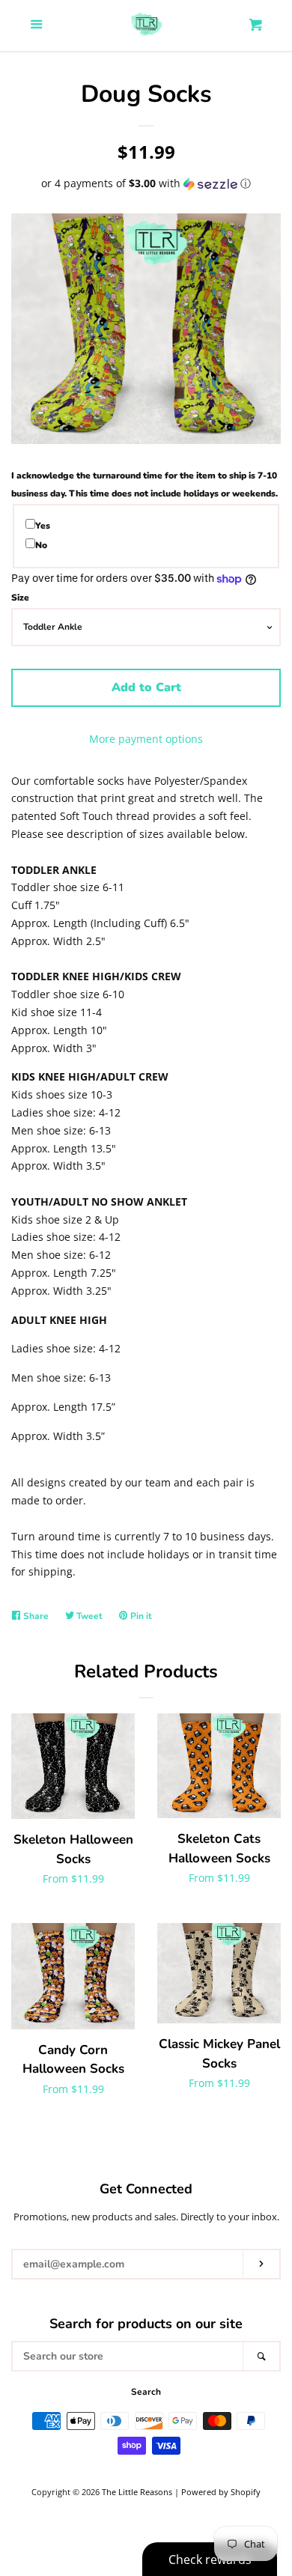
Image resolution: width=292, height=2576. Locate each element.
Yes (43, 526)
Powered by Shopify (221, 2492)
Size (20, 598)
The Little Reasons (137, 2492)
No (41, 545)
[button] (146, 183)
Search (146, 2392)
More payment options (146, 739)
